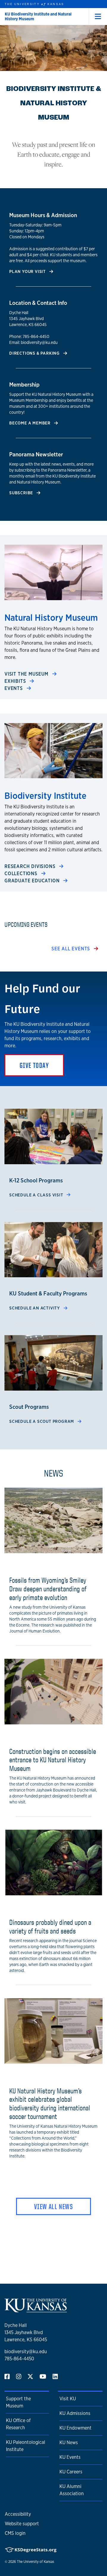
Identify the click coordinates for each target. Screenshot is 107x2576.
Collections (22, 874)
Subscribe (22, 493)
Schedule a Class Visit (37, 1195)
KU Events (70, 2457)
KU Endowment (75, 2428)
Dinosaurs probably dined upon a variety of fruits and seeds (50, 1926)
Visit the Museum (27, 674)
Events (14, 688)
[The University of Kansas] (36, 2310)
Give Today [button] (34, 1065)
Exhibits (16, 681)
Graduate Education (33, 881)
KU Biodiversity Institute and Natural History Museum (38, 16)
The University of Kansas (36, 2562)
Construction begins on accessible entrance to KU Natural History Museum (53, 1760)
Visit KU (68, 2399)
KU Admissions (75, 2413)
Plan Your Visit (28, 271)
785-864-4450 (19, 2359)
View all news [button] (53, 2206)
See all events (71, 949)
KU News (69, 2443)
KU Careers (71, 2472)
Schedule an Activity (35, 1308)
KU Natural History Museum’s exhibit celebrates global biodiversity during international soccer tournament (50, 2104)
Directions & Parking (35, 353)
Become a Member (30, 423)
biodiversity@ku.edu (26, 2352)
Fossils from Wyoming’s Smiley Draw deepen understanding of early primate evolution (48, 1589)
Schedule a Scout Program (42, 1421)
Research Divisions (31, 866)
